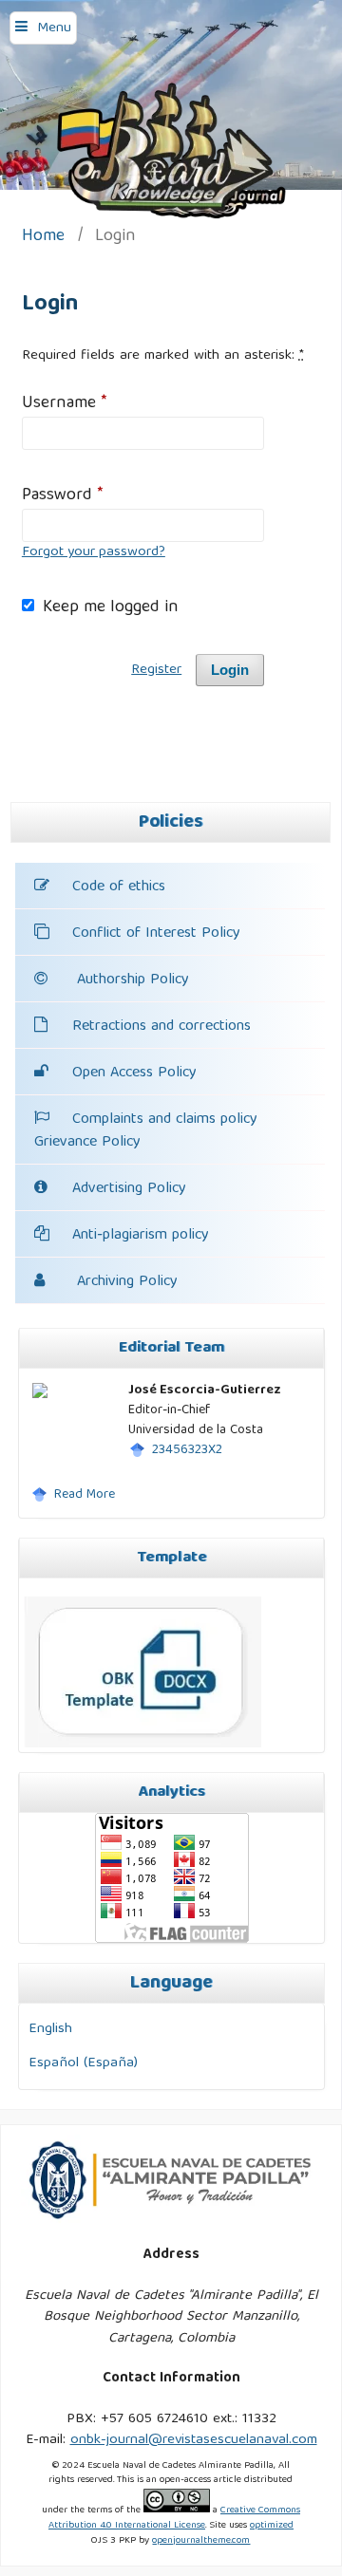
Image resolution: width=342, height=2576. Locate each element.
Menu (54, 28)
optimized (272, 2526)
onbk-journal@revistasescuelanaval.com (194, 2440)
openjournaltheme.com (201, 2541)
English (50, 2029)
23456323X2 (187, 1450)
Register (156, 670)
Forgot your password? (94, 552)
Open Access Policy (134, 1073)
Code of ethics (119, 887)
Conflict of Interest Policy (156, 934)
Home (43, 238)
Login (230, 670)
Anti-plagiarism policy (141, 1236)
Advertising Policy (129, 1189)
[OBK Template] (142, 1745)
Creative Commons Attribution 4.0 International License (174, 2518)
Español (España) (83, 2063)
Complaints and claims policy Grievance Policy (146, 1131)
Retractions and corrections (161, 1027)
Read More (85, 1495)
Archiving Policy (125, 1282)
